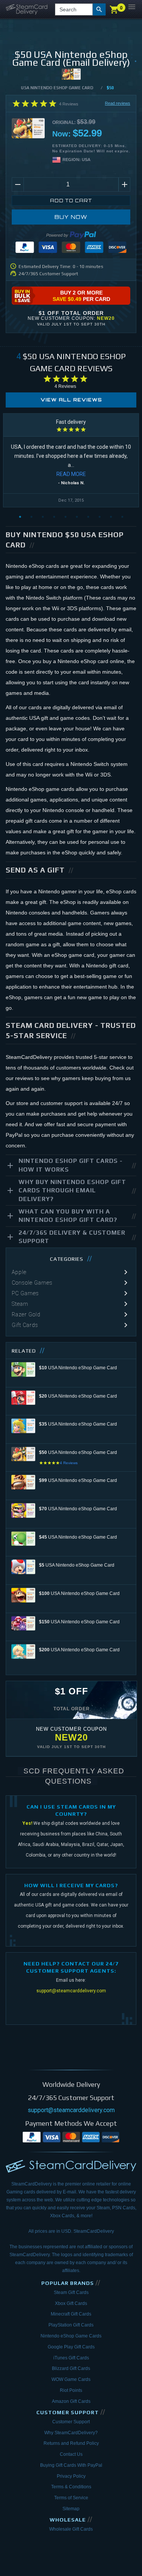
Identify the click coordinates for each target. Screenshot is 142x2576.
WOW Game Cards (71, 2379)
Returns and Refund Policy (71, 2443)
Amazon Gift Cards (71, 2401)
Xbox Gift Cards (71, 2303)
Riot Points (71, 2390)
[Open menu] (132, 7)
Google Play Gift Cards (71, 2347)
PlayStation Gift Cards (71, 2325)
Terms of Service (71, 2498)
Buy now (71, 217)
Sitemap (71, 2509)
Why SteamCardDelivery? (71, 2433)
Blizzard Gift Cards (71, 2368)
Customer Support (71, 2422)
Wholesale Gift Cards (71, 2529)
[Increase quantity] (124, 184)
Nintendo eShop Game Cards (71, 2336)
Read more (71, 474)
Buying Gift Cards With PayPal (71, 2465)
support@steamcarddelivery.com (71, 1991)
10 (122, 517)
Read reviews (118, 103)
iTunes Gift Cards (71, 2358)
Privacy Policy (71, 2476)
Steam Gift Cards (71, 2292)
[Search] (99, 9)
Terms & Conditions (71, 2487)
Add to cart (71, 201)
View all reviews (71, 400)
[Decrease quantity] (18, 184)
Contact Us (71, 2454)
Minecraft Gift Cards (71, 2314)
